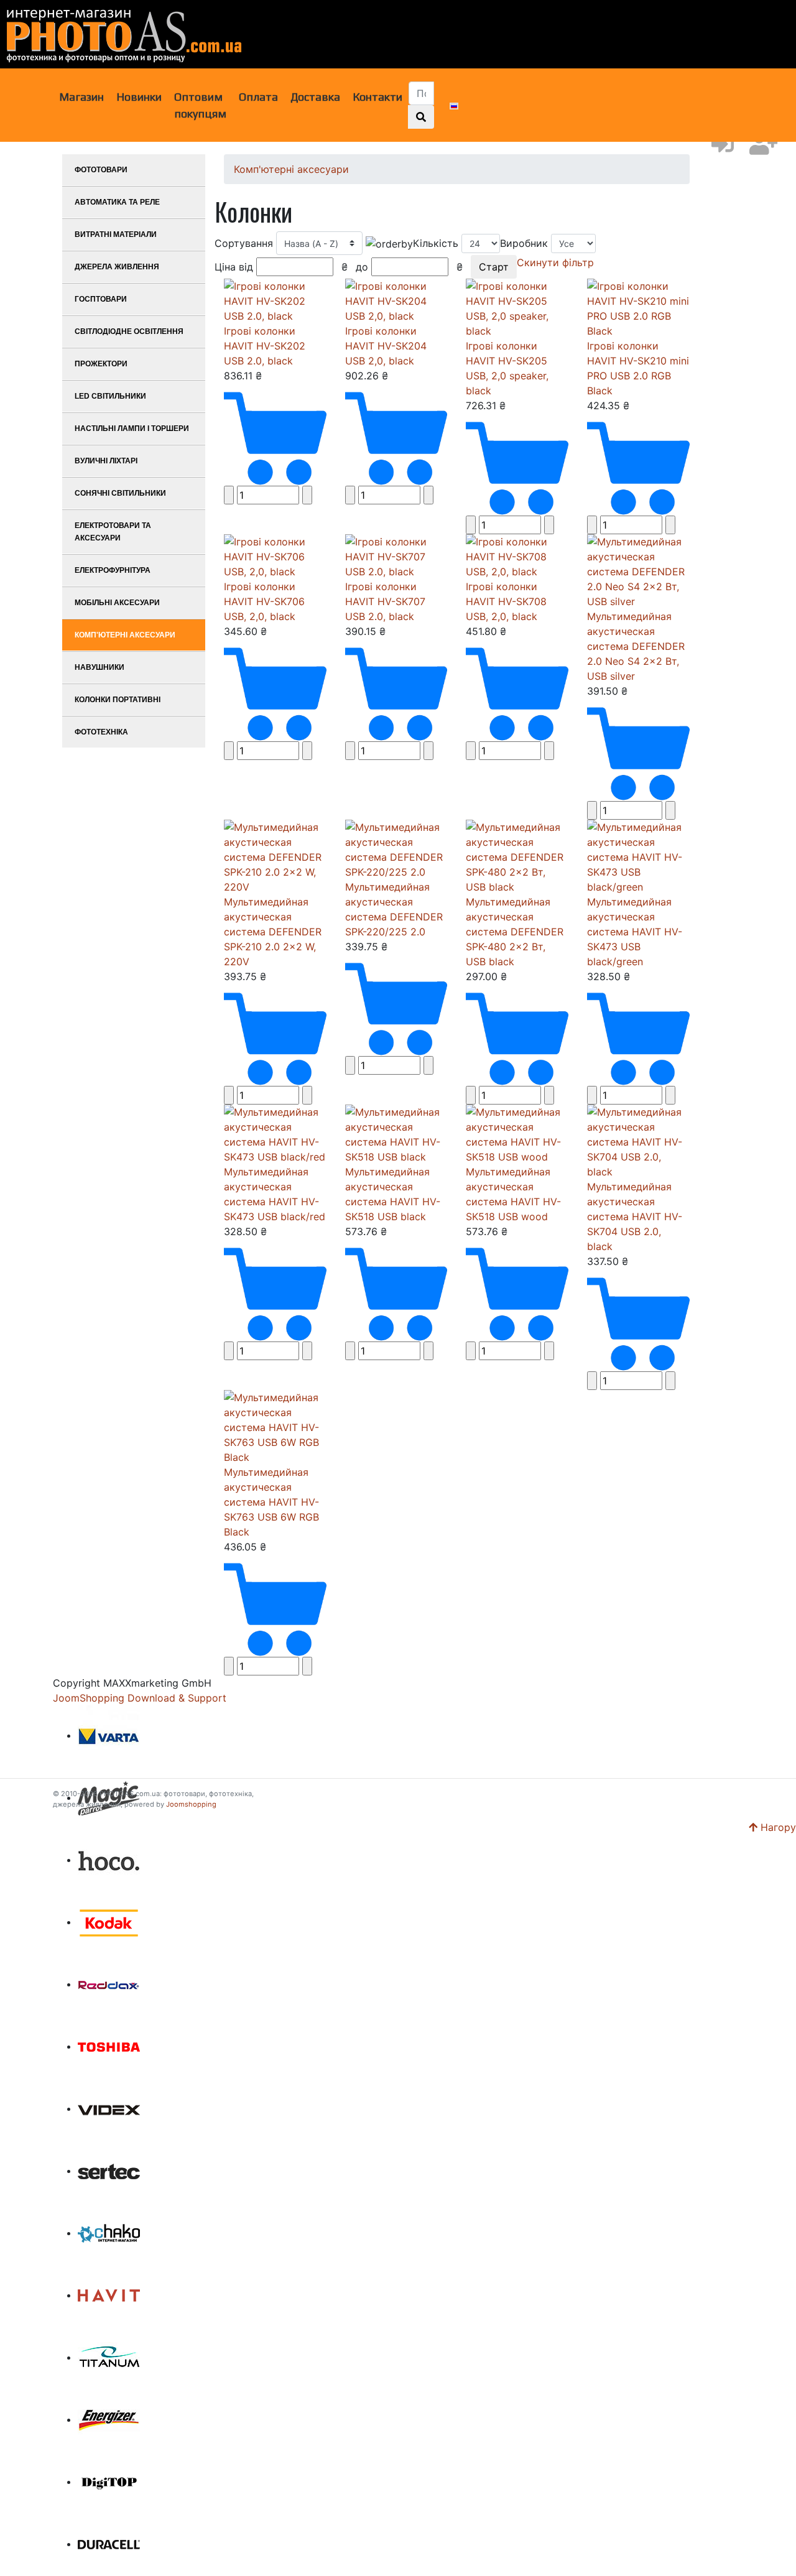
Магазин (81, 97)
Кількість (437, 243)
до (409, 267)
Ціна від (281, 267)
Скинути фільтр (555, 262)
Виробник (525, 243)
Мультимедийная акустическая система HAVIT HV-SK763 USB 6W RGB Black (271, 1502)
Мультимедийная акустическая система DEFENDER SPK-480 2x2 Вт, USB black (515, 932)
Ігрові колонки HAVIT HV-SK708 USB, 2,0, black (506, 601)
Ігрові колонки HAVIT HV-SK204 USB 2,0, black (386, 346)
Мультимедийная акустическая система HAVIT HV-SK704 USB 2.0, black (635, 1216)
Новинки (139, 97)
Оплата (258, 97)
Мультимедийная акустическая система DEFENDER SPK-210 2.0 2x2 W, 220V (273, 932)
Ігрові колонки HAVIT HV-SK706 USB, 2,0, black (264, 601)
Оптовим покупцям (200, 105)
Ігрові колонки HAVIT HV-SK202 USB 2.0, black (265, 346)
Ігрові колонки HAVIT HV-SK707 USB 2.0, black (385, 601)
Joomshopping (191, 1804)
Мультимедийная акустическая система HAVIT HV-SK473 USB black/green (635, 932)
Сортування (245, 243)
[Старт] (421, 117)
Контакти (377, 97)
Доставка (315, 97)
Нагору (777, 1827)
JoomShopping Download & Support (140, 1698)
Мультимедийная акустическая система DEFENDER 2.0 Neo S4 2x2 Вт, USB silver (636, 646)
